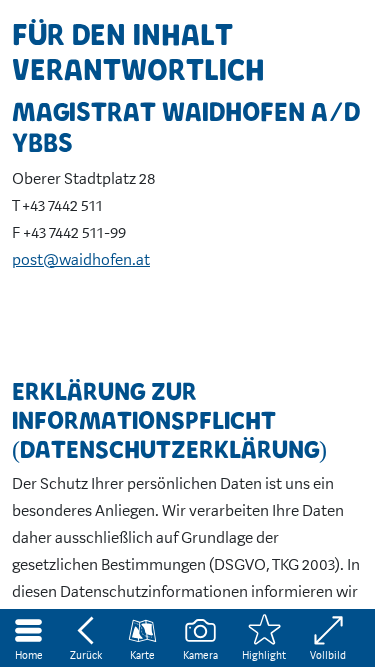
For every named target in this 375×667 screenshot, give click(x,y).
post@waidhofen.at (81, 260)
